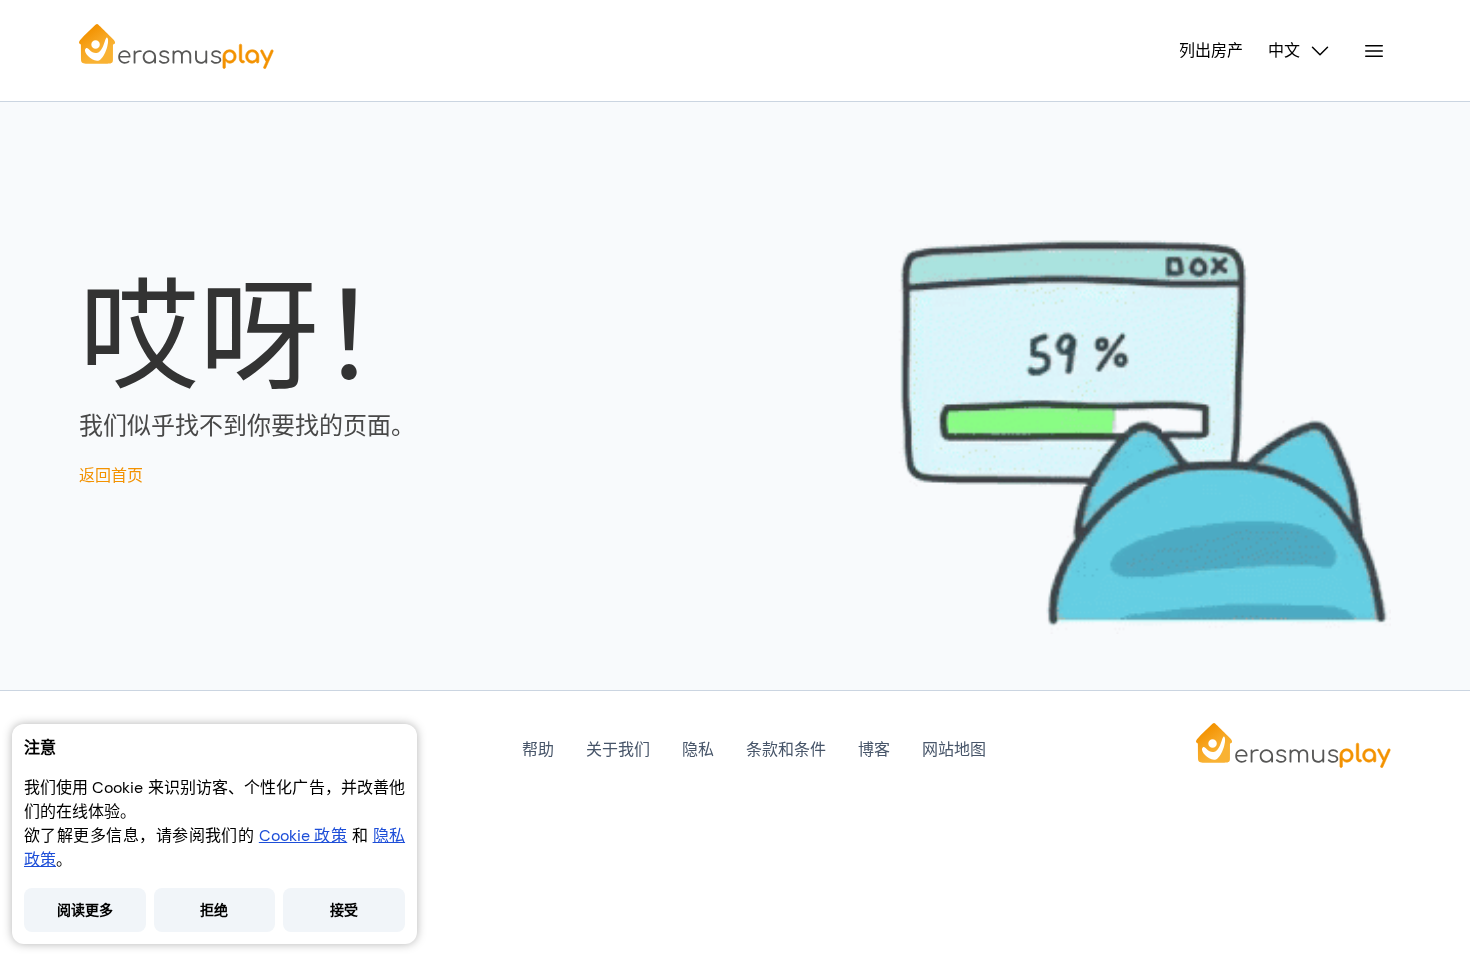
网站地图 (954, 749)
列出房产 (1211, 51)
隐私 (698, 749)
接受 (344, 910)
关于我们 (618, 749)
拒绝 (214, 910)
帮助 (538, 749)
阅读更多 (85, 910)
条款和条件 (786, 749)
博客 (874, 749)
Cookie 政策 (303, 835)
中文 (1284, 51)
